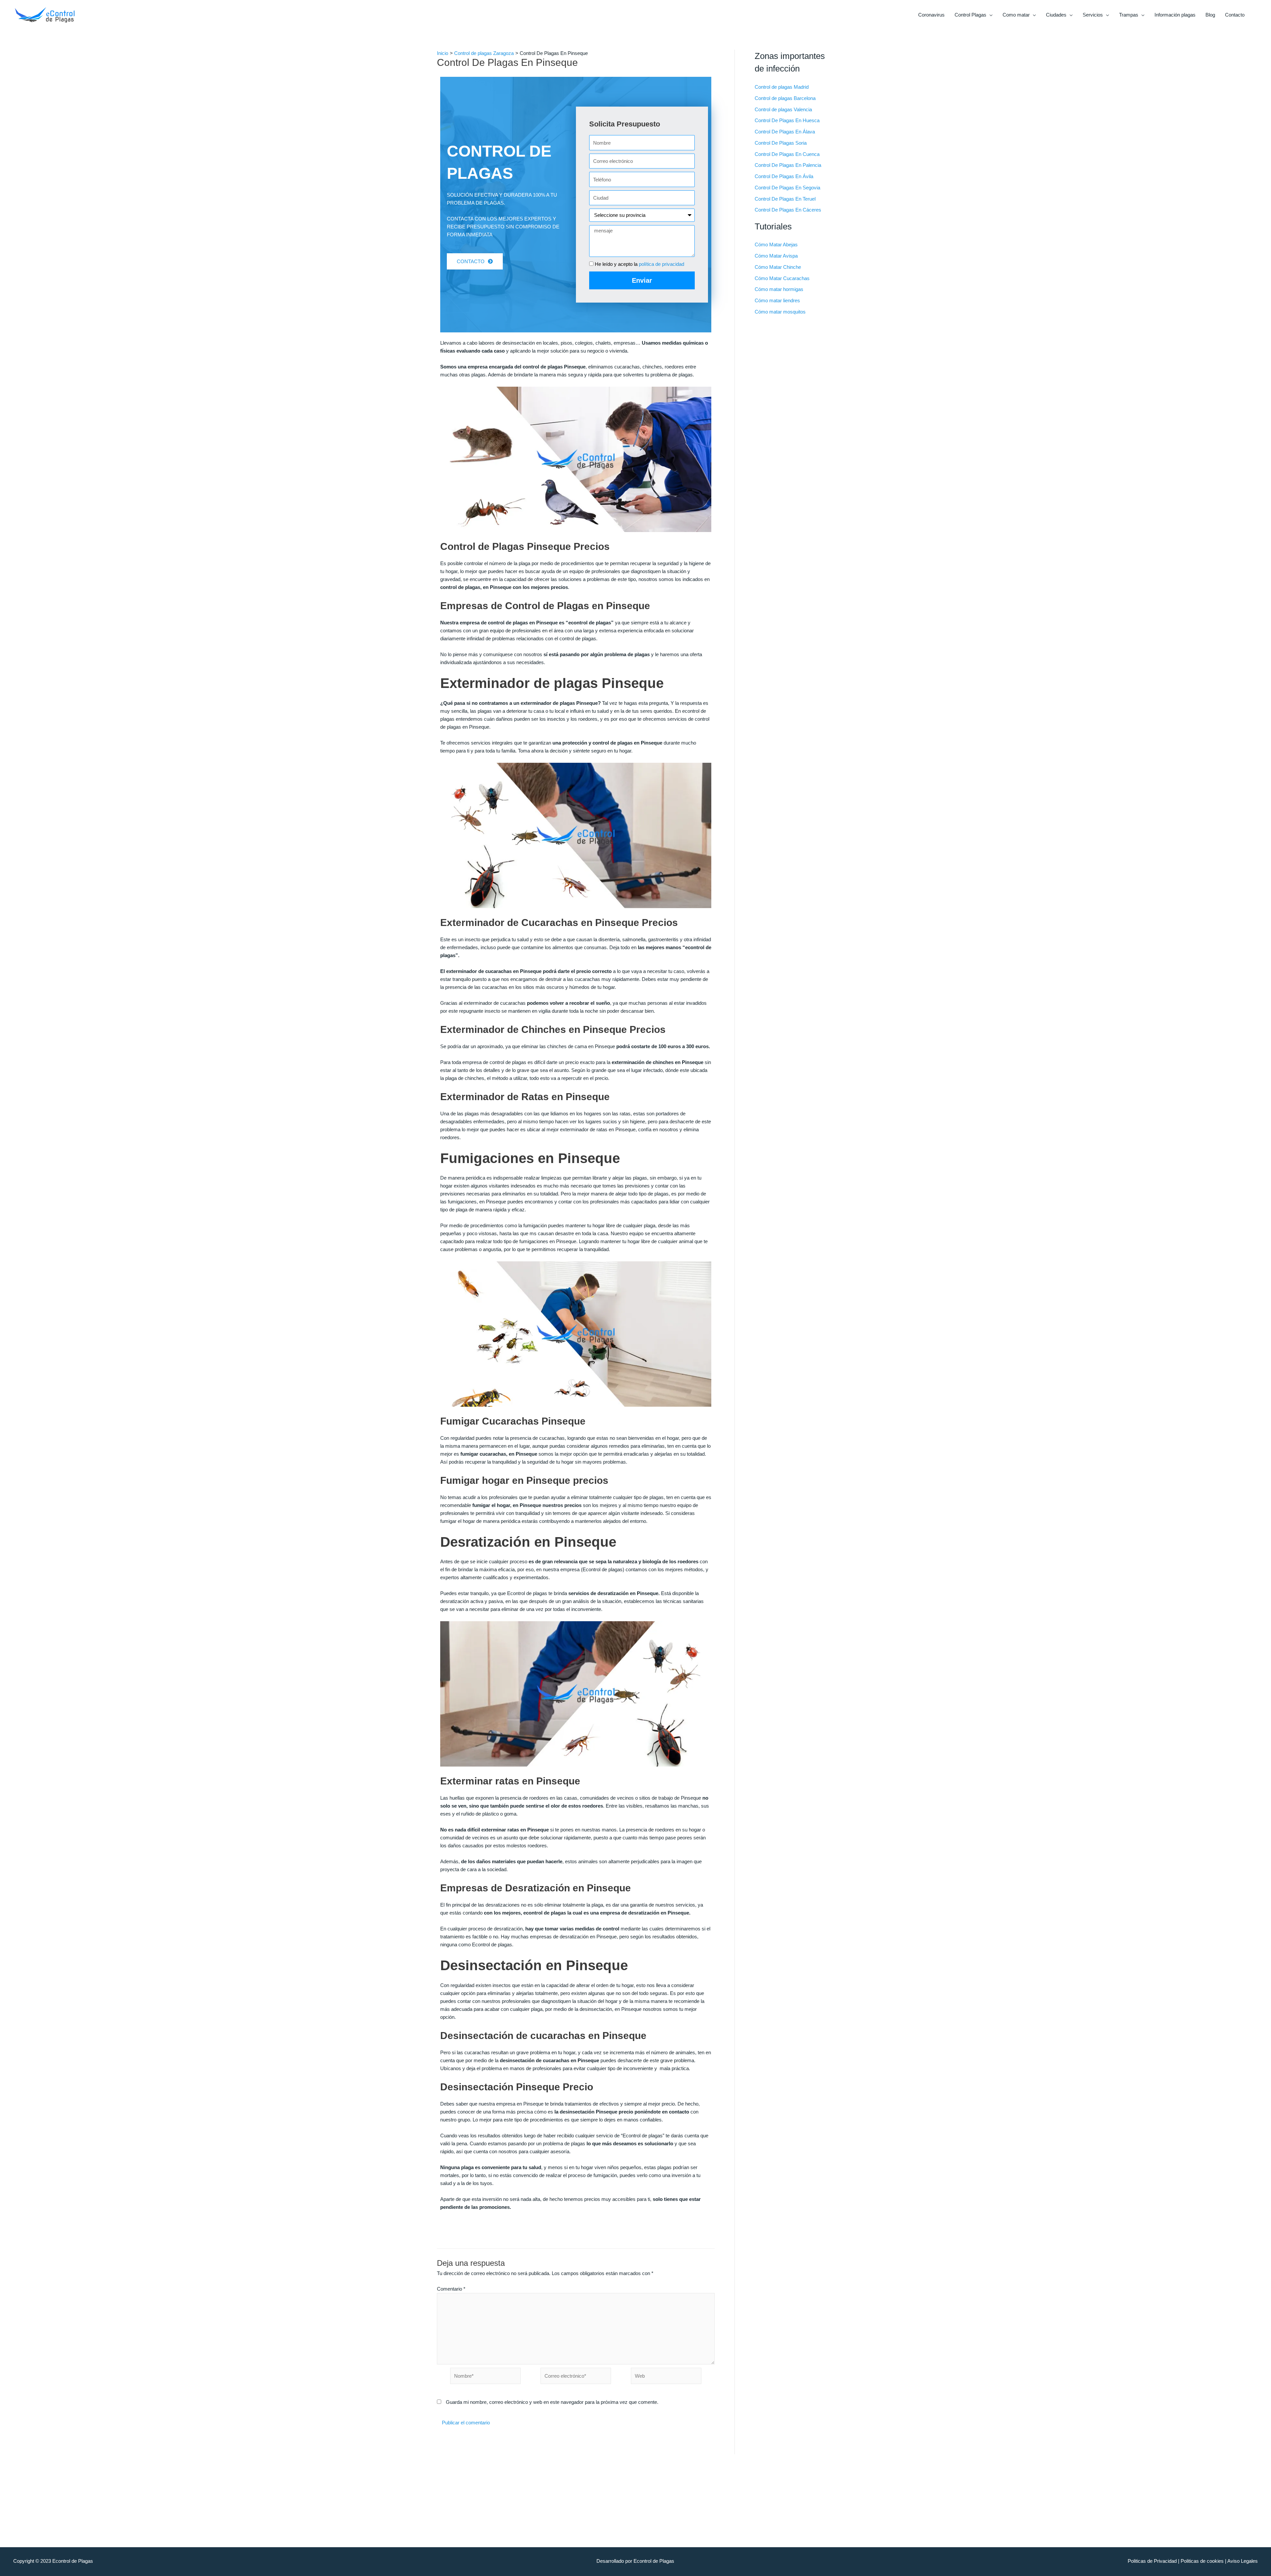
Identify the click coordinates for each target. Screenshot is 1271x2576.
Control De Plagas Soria (781, 143)
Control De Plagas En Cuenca (787, 154)
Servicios (1093, 15)
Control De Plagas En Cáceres (788, 210)
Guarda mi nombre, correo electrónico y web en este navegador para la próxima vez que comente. (552, 2402)
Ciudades (1056, 15)
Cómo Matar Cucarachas (782, 278)
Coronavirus (931, 15)
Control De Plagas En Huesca (787, 120)
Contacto (1235, 15)
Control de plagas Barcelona (785, 98)
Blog (1210, 15)
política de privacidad (661, 264)
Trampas (1129, 15)
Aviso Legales (1243, 2561)
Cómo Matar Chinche (778, 267)
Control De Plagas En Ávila (784, 176)
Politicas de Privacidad (1152, 2561)
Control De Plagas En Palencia (788, 165)
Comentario (451, 2289)
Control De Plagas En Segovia (787, 188)
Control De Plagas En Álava (785, 132)
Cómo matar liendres (777, 300)
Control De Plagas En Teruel (785, 199)
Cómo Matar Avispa (776, 256)
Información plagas (1175, 15)
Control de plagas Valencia (783, 109)
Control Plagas (970, 15)
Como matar (1016, 15)
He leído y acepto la (639, 264)
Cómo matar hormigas (779, 289)
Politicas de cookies (1202, 2561)
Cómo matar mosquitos (780, 312)
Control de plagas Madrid (782, 87)
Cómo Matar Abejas (776, 244)
